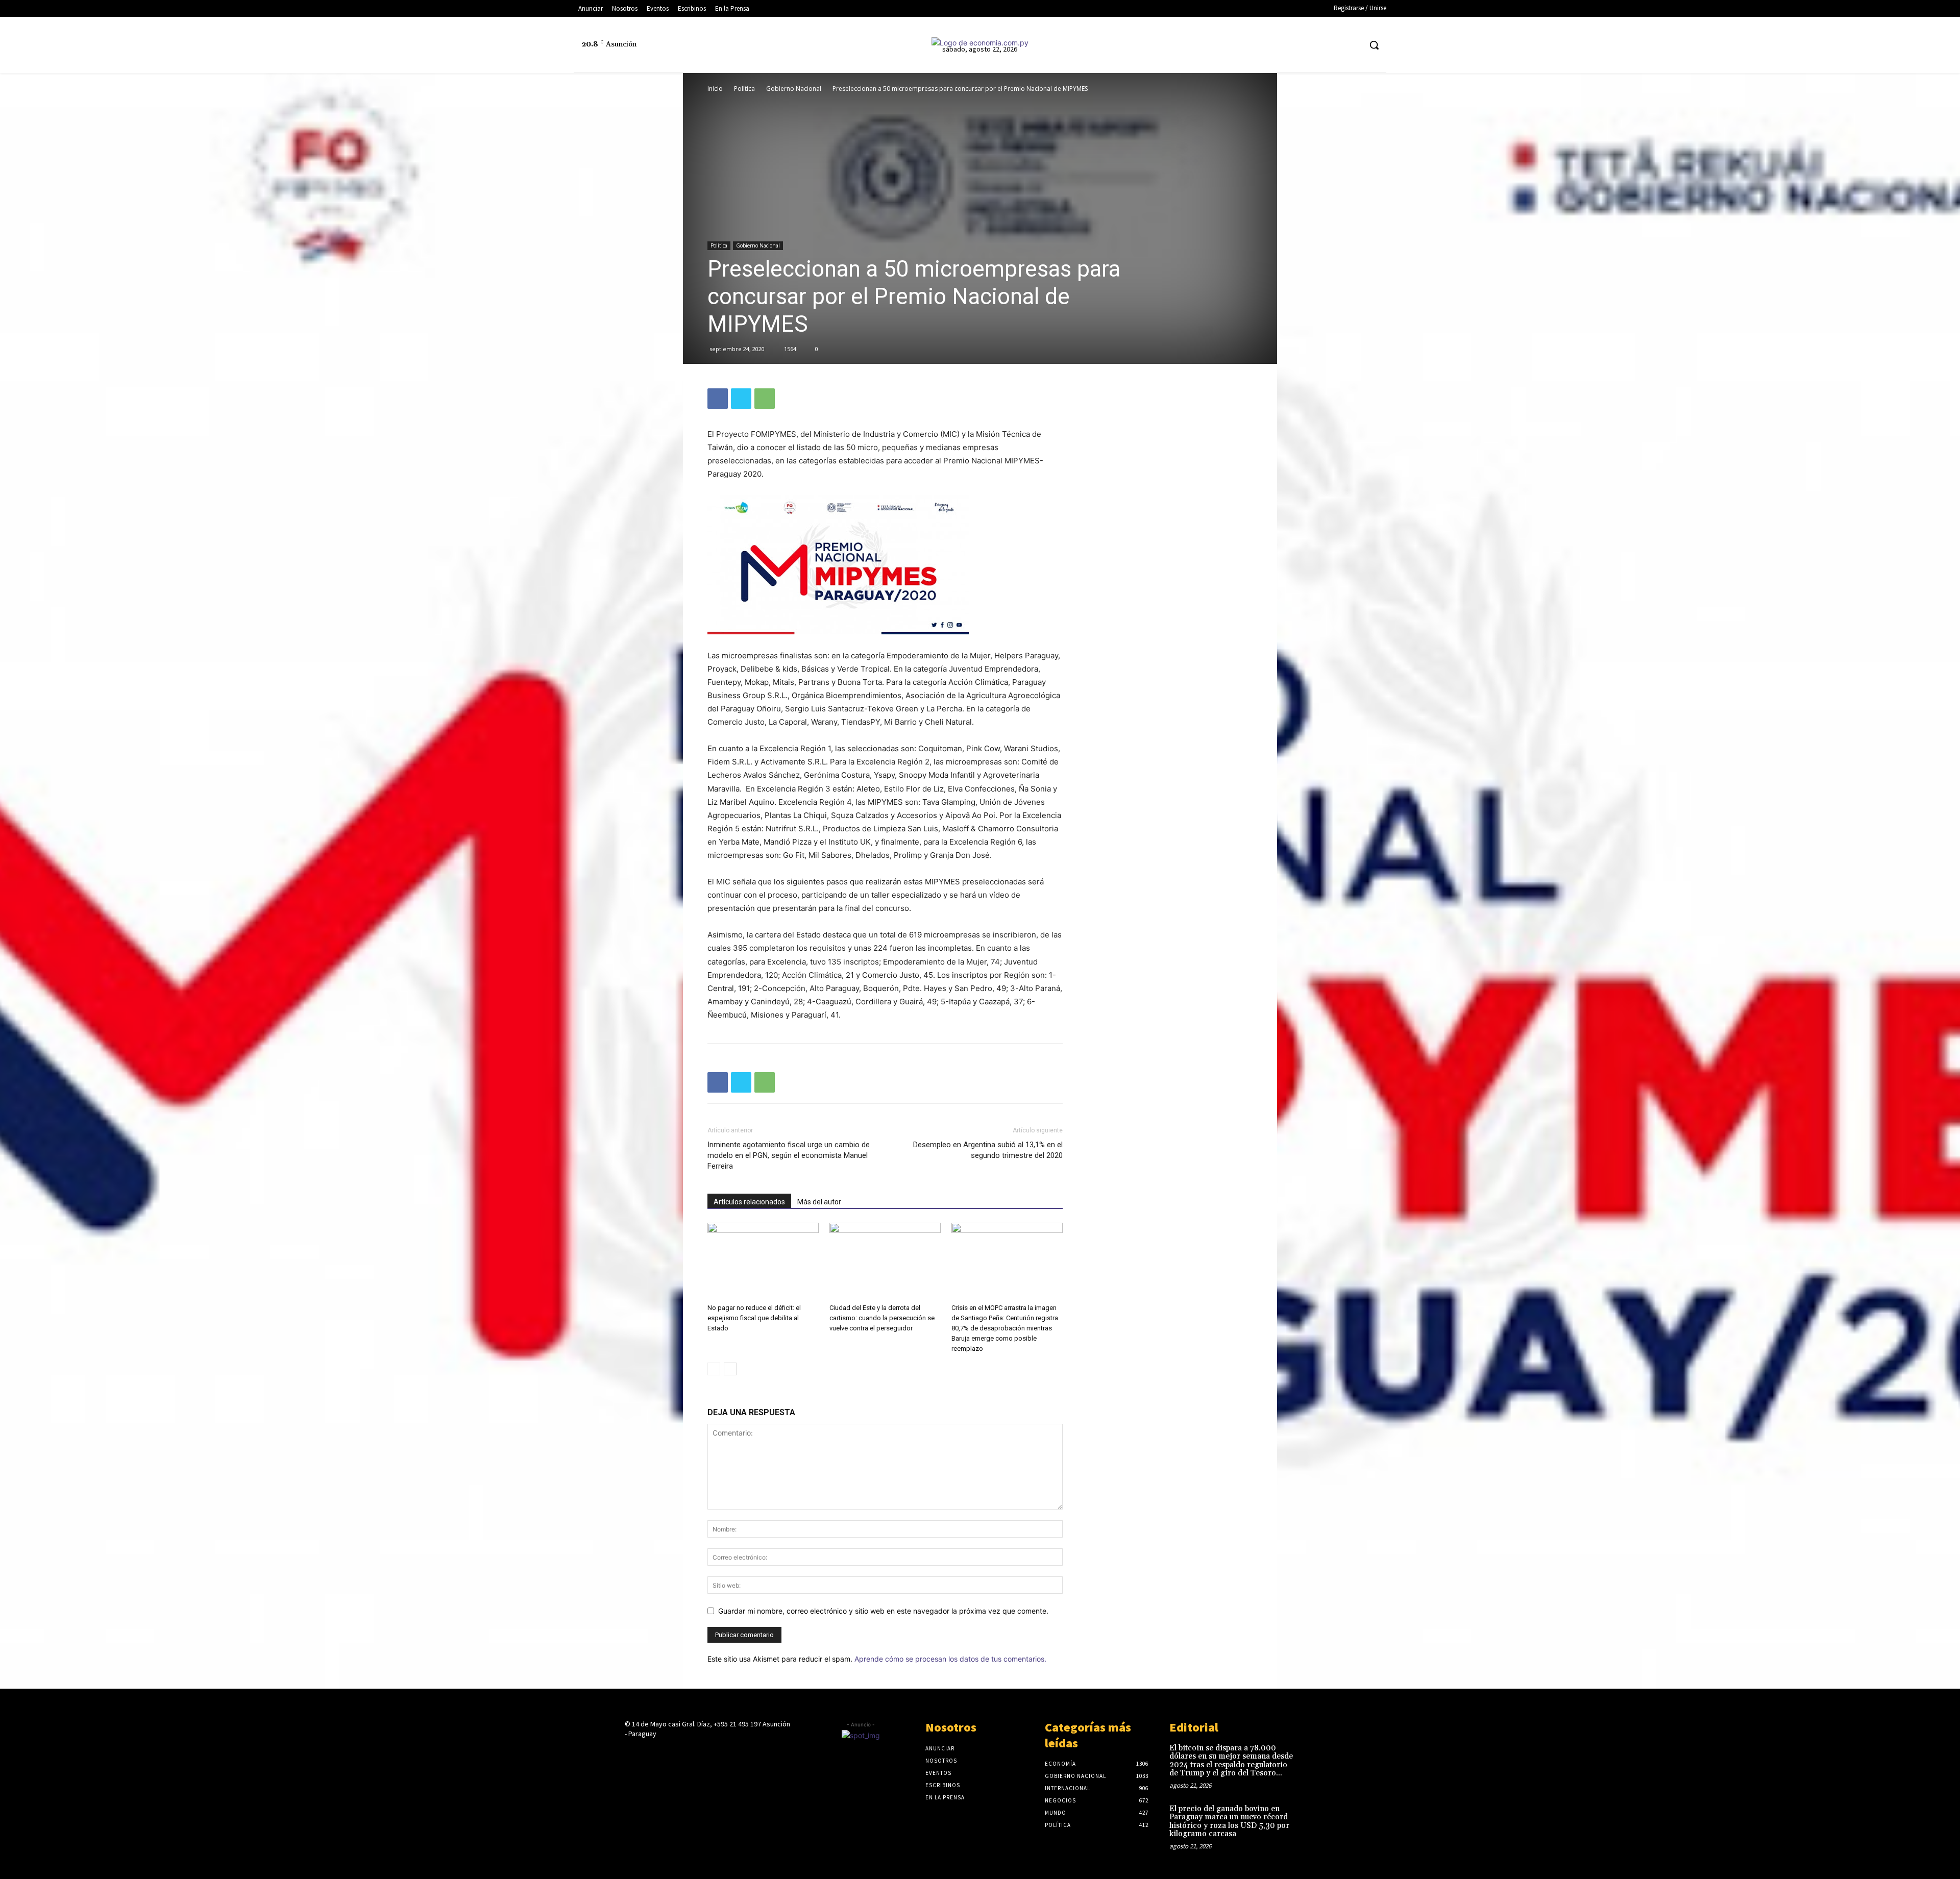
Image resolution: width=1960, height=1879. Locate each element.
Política (744, 89)
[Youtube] (1352, 45)
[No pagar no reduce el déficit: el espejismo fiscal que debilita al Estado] (763, 1261)
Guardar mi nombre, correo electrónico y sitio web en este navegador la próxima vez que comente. (883, 1611)
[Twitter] (1333, 45)
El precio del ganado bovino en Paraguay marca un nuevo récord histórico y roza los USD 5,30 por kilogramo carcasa (1229, 1822)
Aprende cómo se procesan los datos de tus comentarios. (950, 1659)
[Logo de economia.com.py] (980, 43)
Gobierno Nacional (794, 89)
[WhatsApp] (765, 399)
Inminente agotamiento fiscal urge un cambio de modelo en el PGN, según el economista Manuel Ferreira (789, 1155)
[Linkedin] (1314, 45)
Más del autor (819, 1202)
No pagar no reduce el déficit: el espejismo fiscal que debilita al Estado (754, 1318)
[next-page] (730, 1369)
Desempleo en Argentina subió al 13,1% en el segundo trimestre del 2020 (988, 1150)
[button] (1374, 45)
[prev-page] (714, 1369)
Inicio (715, 89)
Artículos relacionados (749, 1202)
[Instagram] (1295, 45)
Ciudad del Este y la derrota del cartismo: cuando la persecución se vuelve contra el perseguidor (882, 1318)
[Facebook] (1276, 45)
